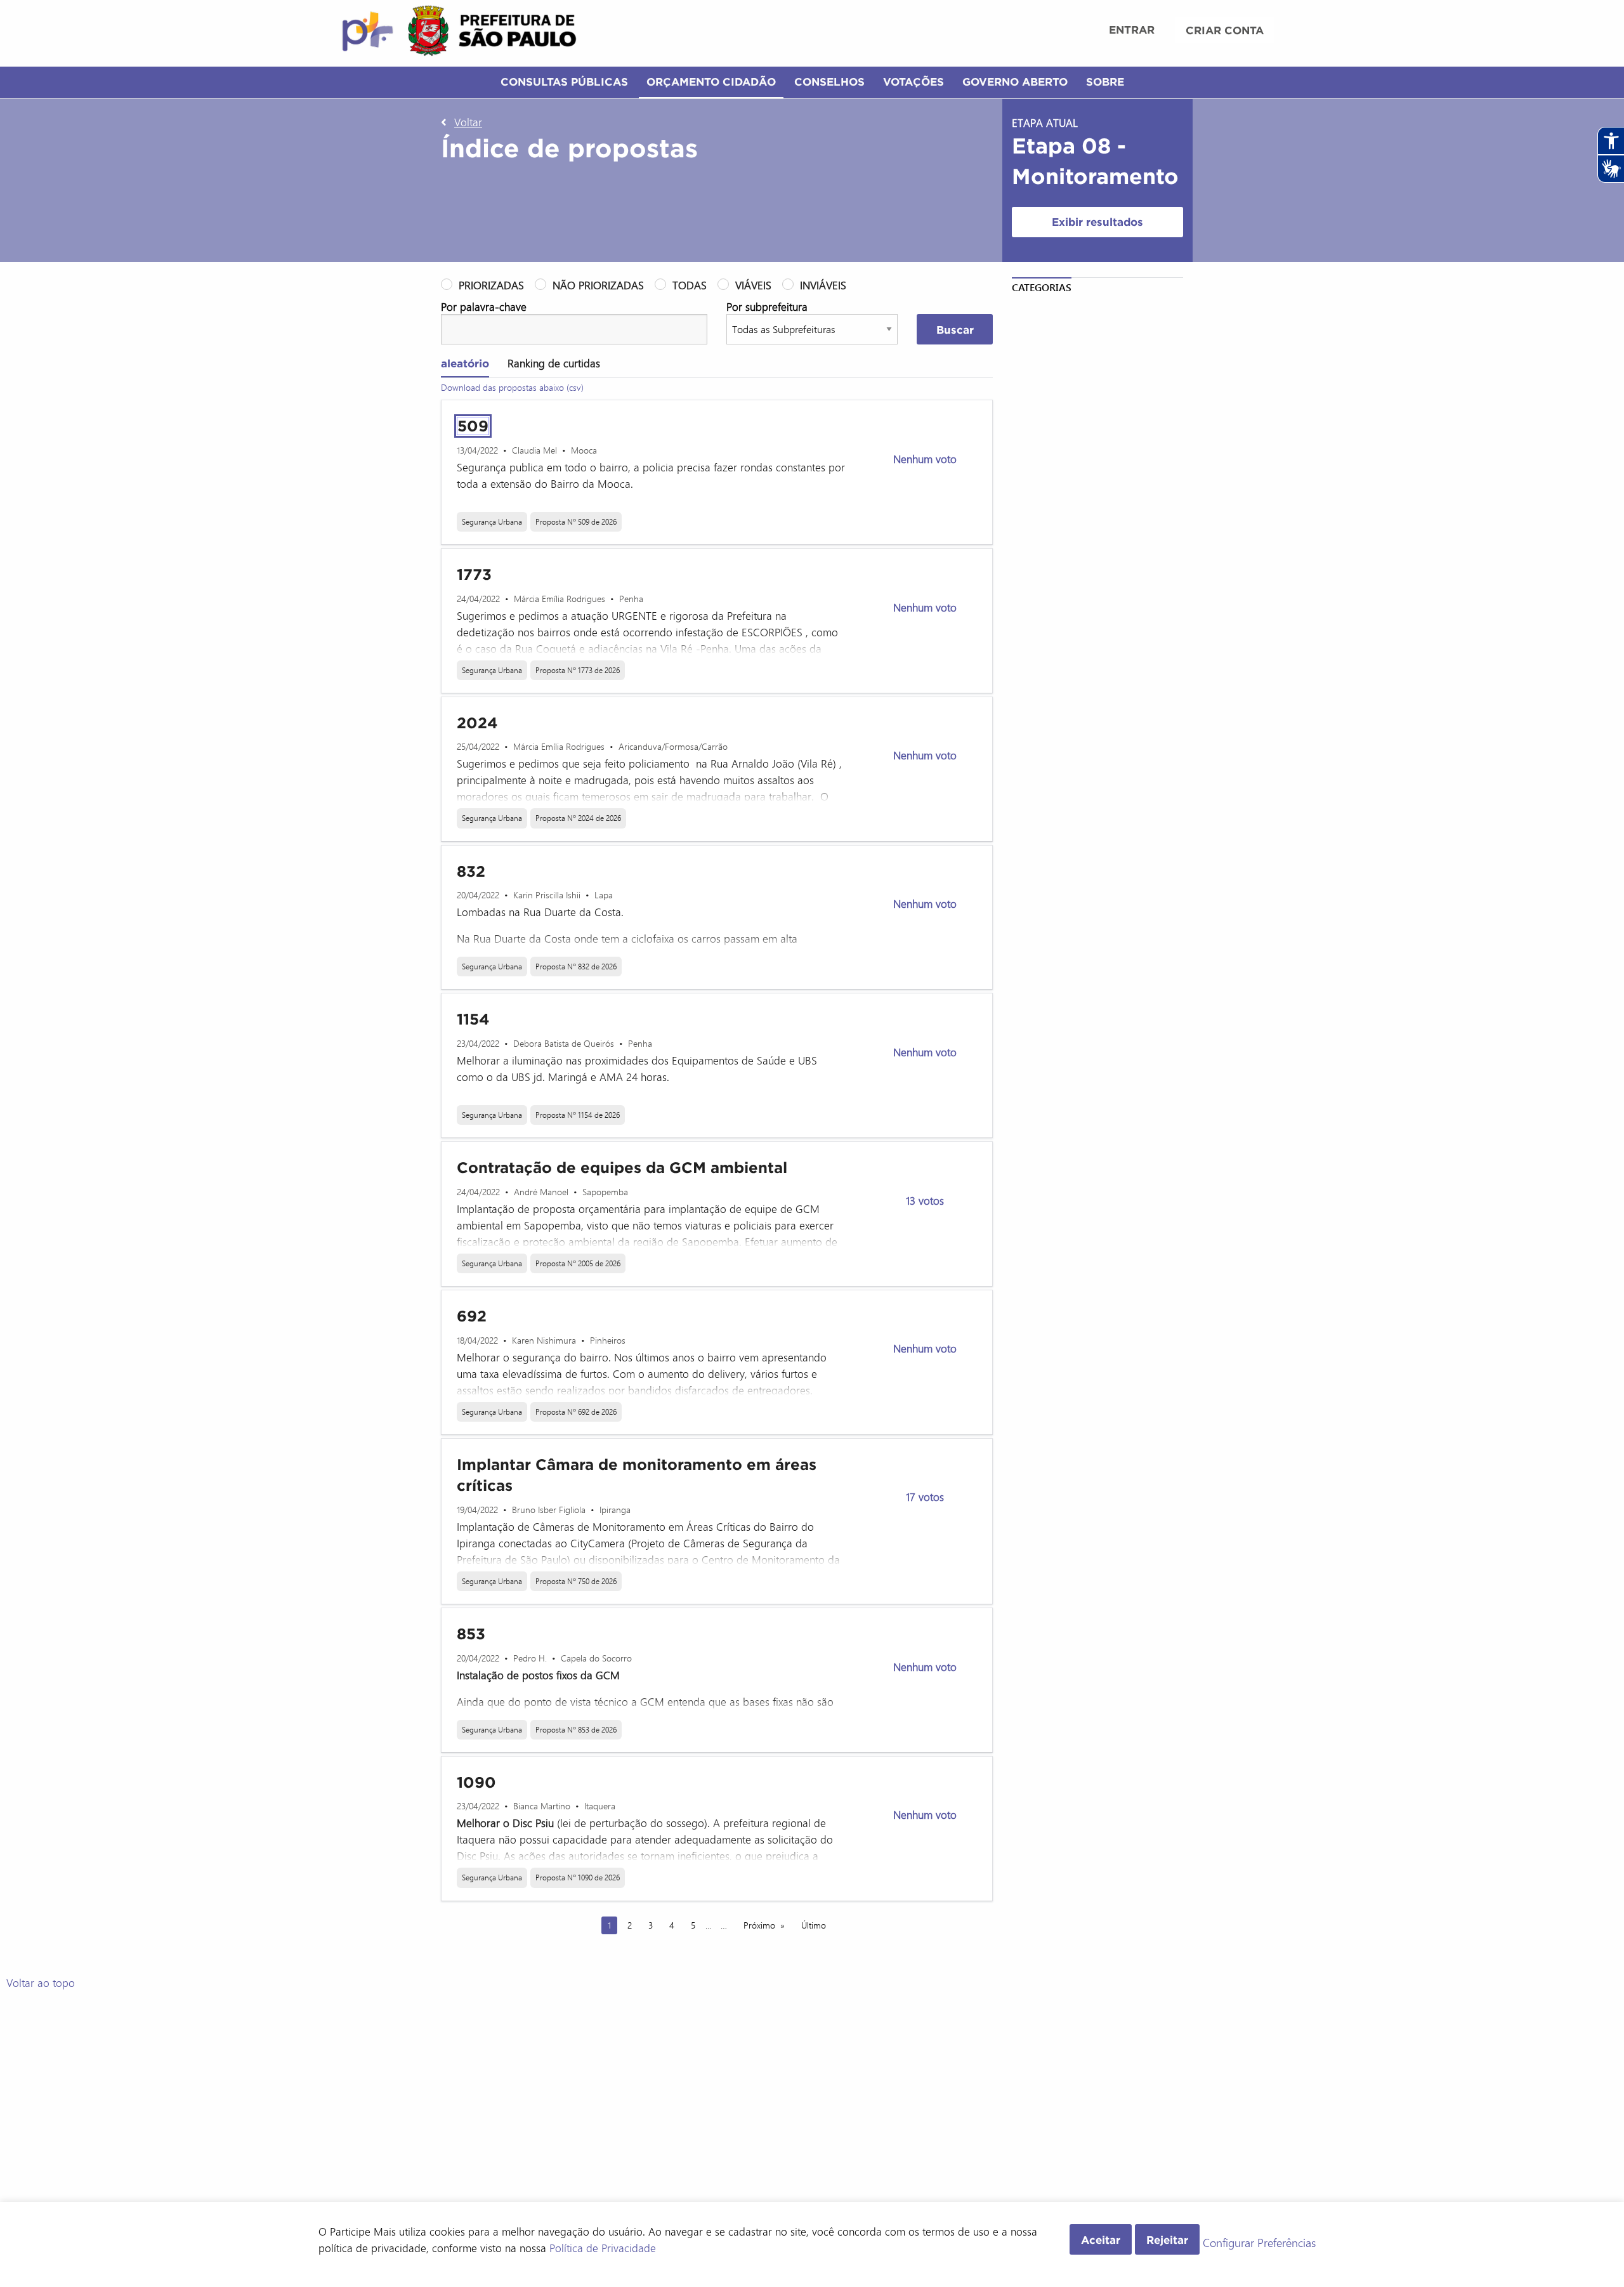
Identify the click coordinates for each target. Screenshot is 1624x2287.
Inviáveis (823, 285)
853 (471, 1634)
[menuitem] (1132, 31)
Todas (690, 285)
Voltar (468, 122)
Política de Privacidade (603, 2248)
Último (814, 1925)
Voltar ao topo (41, 1982)
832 (471, 871)
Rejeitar (1167, 2240)
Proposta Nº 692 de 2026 (576, 1412)
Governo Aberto (1015, 82)
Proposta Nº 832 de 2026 (576, 966)
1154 (473, 1019)
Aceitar (1101, 2240)
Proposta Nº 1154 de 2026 (578, 1115)
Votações (913, 82)
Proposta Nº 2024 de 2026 (578, 818)
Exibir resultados (1097, 222)
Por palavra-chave (484, 306)
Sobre (1105, 82)
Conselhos (829, 82)
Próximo (759, 1925)
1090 (476, 1782)
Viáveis (753, 285)
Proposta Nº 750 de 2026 (576, 1581)
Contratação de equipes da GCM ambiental (622, 1168)
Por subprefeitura (767, 306)
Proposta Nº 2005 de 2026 (578, 1263)
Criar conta (1225, 30)
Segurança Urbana (492, 521)
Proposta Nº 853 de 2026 (576, 1729)
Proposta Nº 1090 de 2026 (578, 1877)
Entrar (1132, 29)
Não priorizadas (598, 285)
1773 (474, 574)
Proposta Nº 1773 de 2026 (578, 670)
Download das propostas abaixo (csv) (512, 387)
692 (472, 1316)
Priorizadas (491, 285)
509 (473, 426)
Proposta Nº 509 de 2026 (576, 521)
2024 (477, 723)
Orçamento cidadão (711, 82)
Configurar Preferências (1259, 2243)
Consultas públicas (564, 82)
